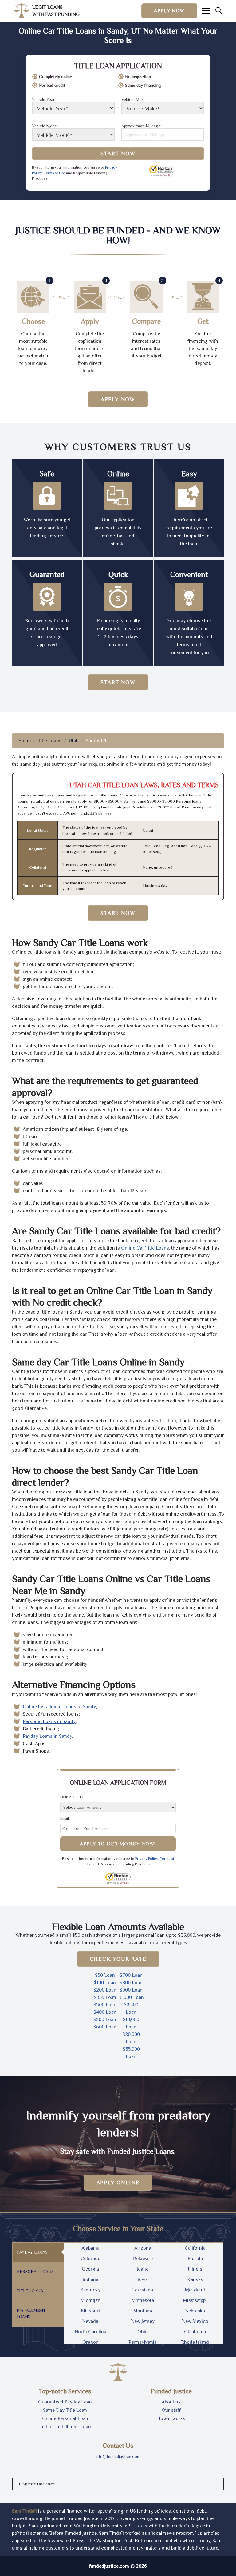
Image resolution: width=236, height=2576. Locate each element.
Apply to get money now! (118, 1844)
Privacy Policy (147, 1859)
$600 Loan (105, 2027)
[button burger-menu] (206, 11)
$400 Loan (105, 2012)
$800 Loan (131, 1983)
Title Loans (50, 741)
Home (24, 741)
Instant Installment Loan (65, 2427)
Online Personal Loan (65, 2418)
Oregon (90, 2342)
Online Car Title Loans (145, 1248)
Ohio (143, 2332)
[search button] (219, 11)
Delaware (143, 2259)
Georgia (90, 2269)
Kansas (195, 2279)
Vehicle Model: (45, 126)
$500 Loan (105, 2020)
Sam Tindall (24, 2511)
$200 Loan (105, 1990)
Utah (74, 741)
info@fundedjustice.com (118, 2456)
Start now (118, 682)
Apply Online (118, 2183)
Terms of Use (54, 173)
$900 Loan (131, 1990)
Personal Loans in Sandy (49, 1721)
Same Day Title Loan (65, 2410)
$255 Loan (105, 1997)
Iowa (143, 2279)
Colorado (90, 2259)
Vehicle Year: (44, 100)
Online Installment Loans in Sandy (59, 1707)
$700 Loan (131, 1975)
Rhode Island (195, 2342)
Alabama (90, 2248)
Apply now (169, 11)
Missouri (90, 2311)
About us (171, 2402)
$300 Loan (105, 2005)
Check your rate (118, 1959)
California (195, 2248)
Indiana (90, 2279)
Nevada (90, 2321)
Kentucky (90, 2290)
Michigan (90, 2300)
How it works (171, 2418)
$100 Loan (105, 1983)
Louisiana (143, 2290)
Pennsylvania (143, 2342)
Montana (143, 2311)
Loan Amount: (72, 1797)
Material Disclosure (39, 2484)
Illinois (195, 2269)
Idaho (143, 2269)
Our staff (171, 2410)
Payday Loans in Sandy (47, 1736)
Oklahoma (195, 2332)
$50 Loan (105, 1975)
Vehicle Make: (134, 100)
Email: (65, 1818)
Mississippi (195, 2300)
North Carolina (90, 2332)
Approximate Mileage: (141, 126)
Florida (195, 2259)
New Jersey (143, 2321)
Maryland (195, 2290)
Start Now (118, 154)
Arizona (143, 2248)
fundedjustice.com (109, 2566)
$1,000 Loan (131, 1997)
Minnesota (143, 2300)
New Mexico (195, 2321)
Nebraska (195, 2311)
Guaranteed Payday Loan (65, 2402)
